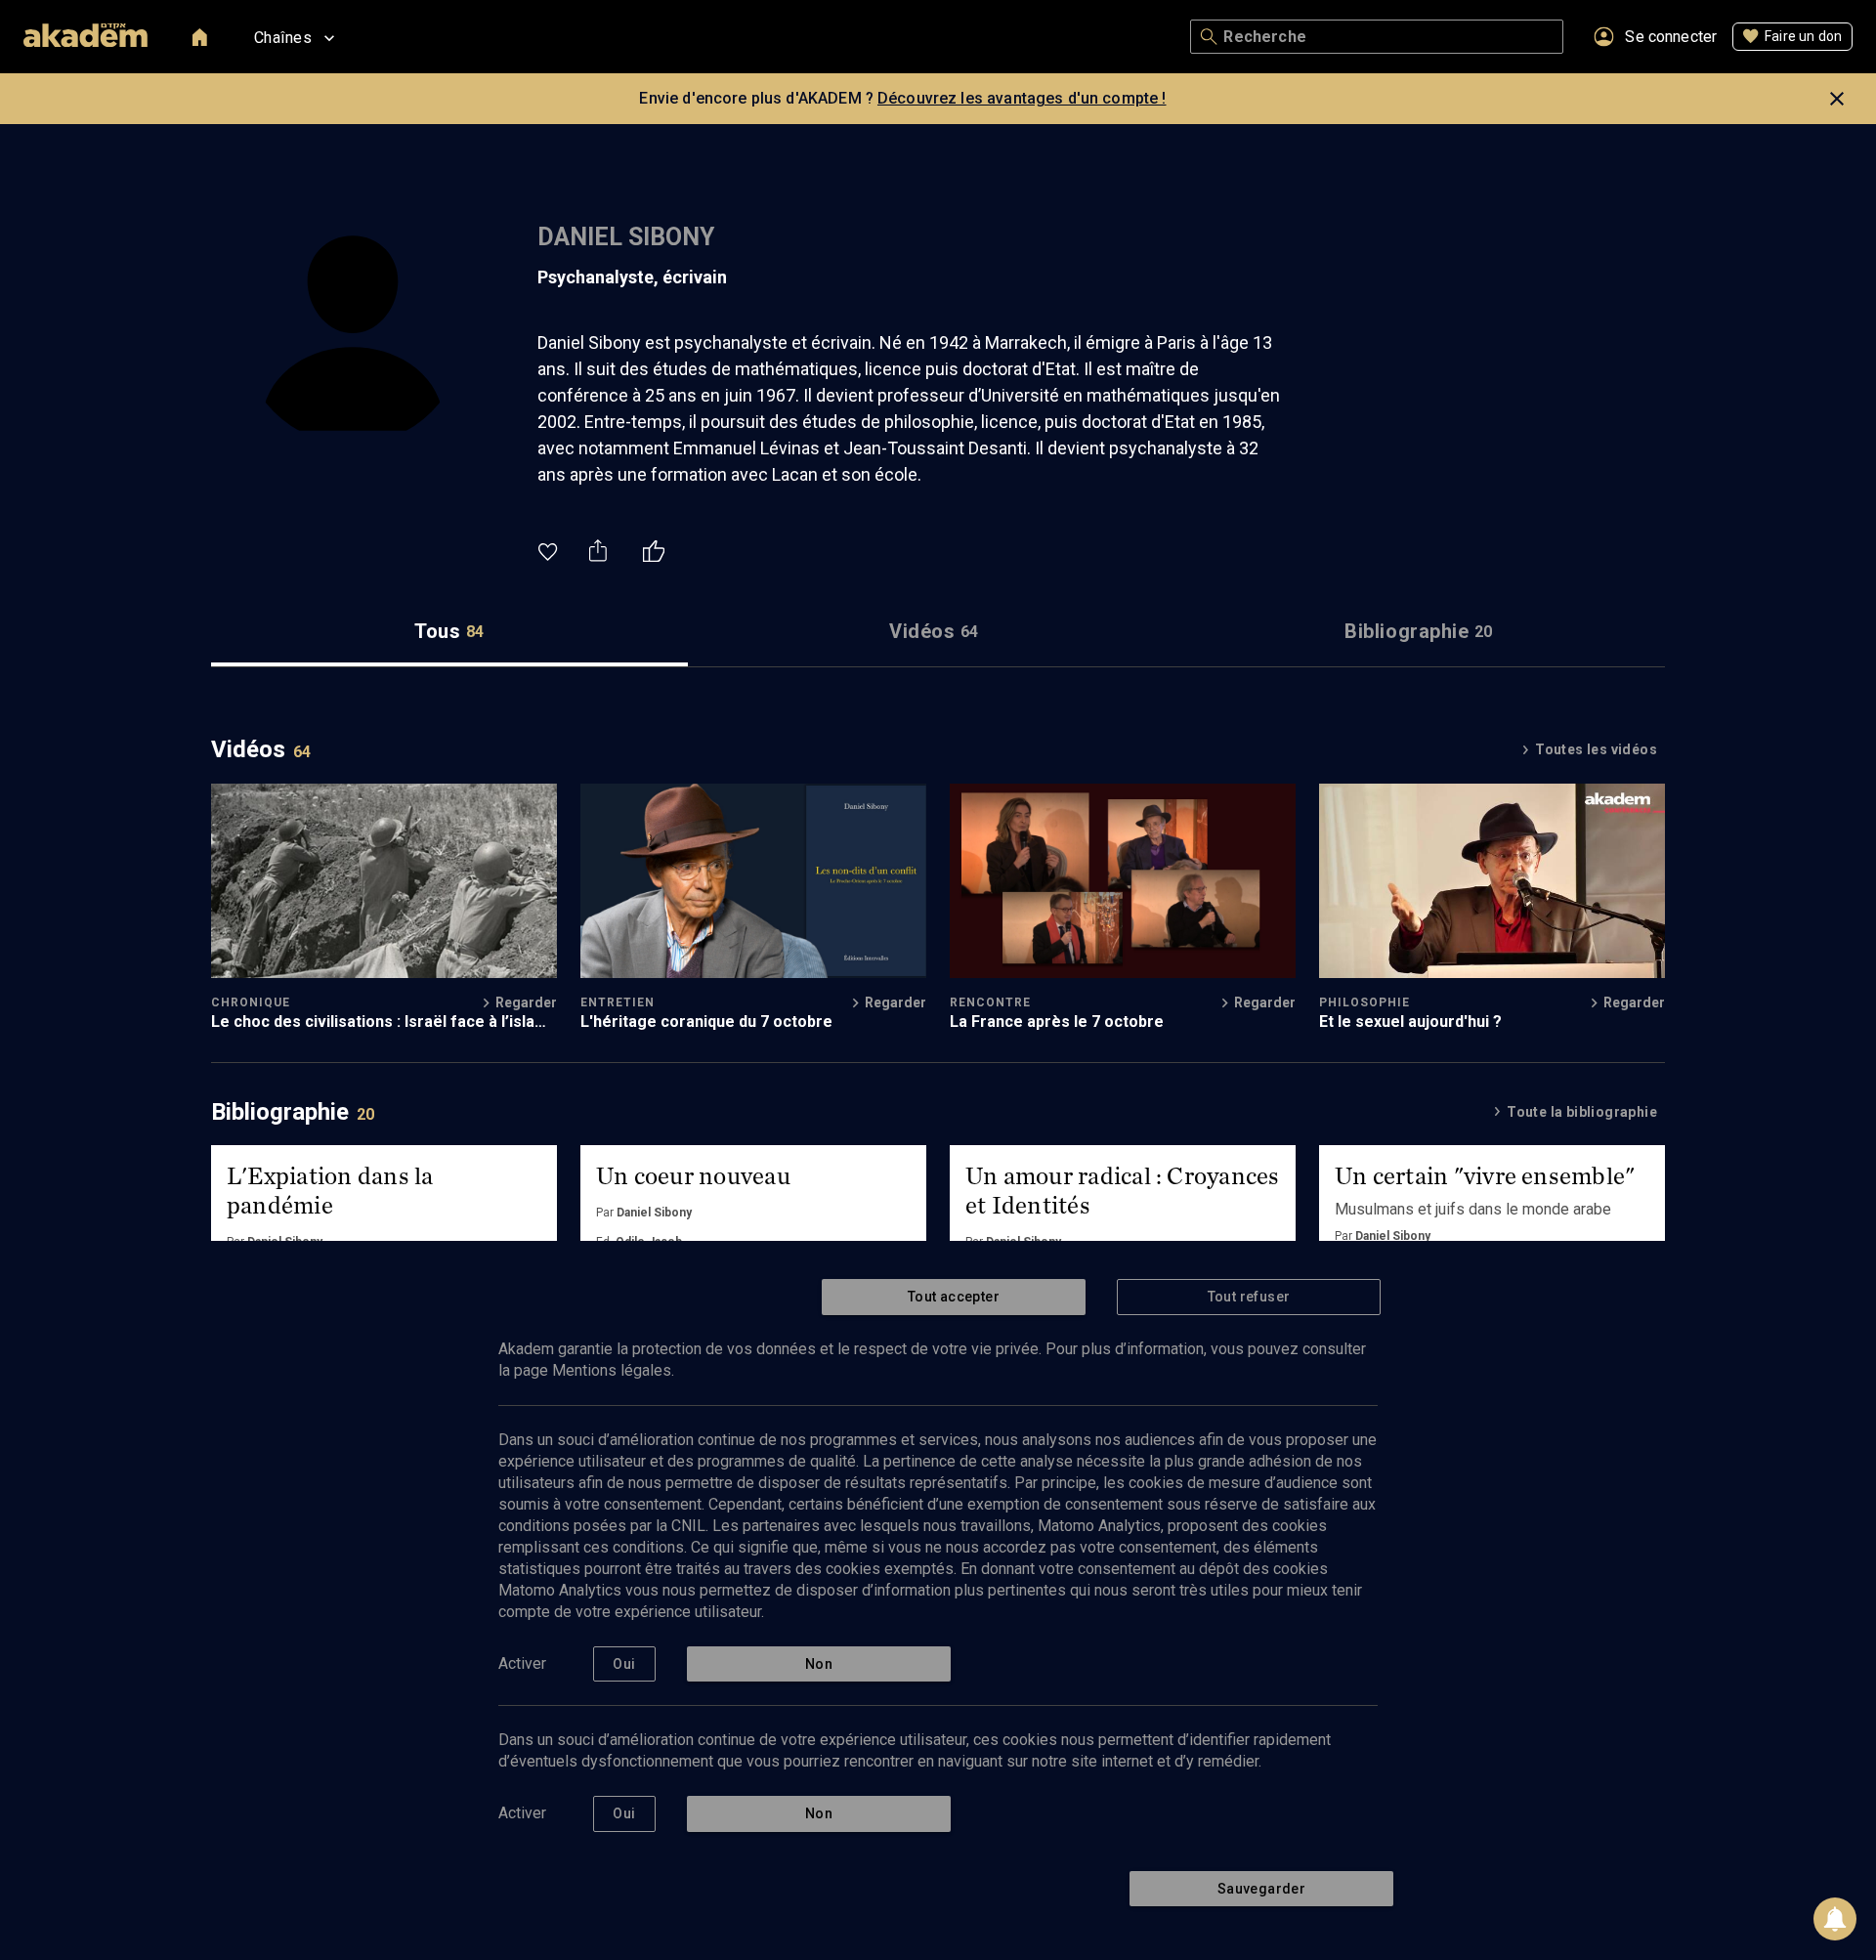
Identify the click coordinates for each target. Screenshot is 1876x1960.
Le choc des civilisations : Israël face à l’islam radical (380, 1022)
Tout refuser (1249, 1297)
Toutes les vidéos (1596, 749)
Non (819, 1664)
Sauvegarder (1261, 1889)
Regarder (526, 1002)
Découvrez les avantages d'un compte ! (1022, 98)
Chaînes (283, 38)
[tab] (449, 632)
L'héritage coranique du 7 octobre (706, 1022)
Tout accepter (954, 1297)
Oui (624, 1664)
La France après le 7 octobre (1057, 1022)
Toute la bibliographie (1582, 1112)
